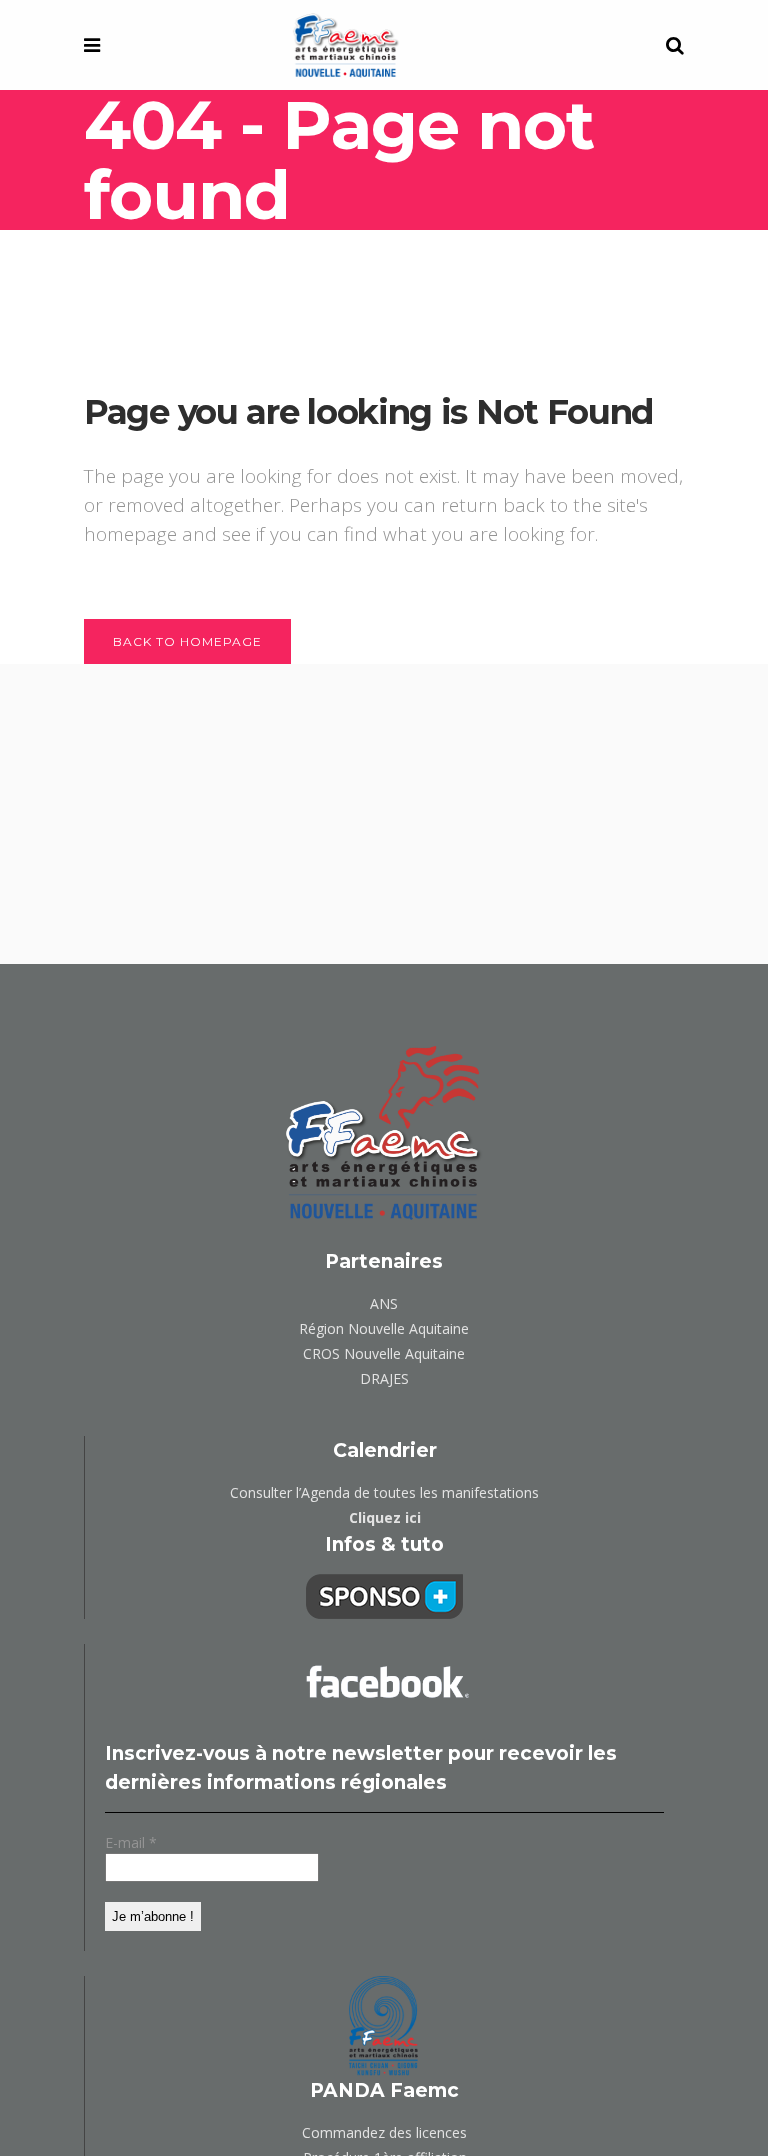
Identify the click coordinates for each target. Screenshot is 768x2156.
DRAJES (384, 1378)
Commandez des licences (384, 2132)
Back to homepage (187, 641)
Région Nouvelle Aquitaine (384, 1328)
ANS (384, 1303)
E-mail (131, 1842)
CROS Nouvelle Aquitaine (384, 1353)
